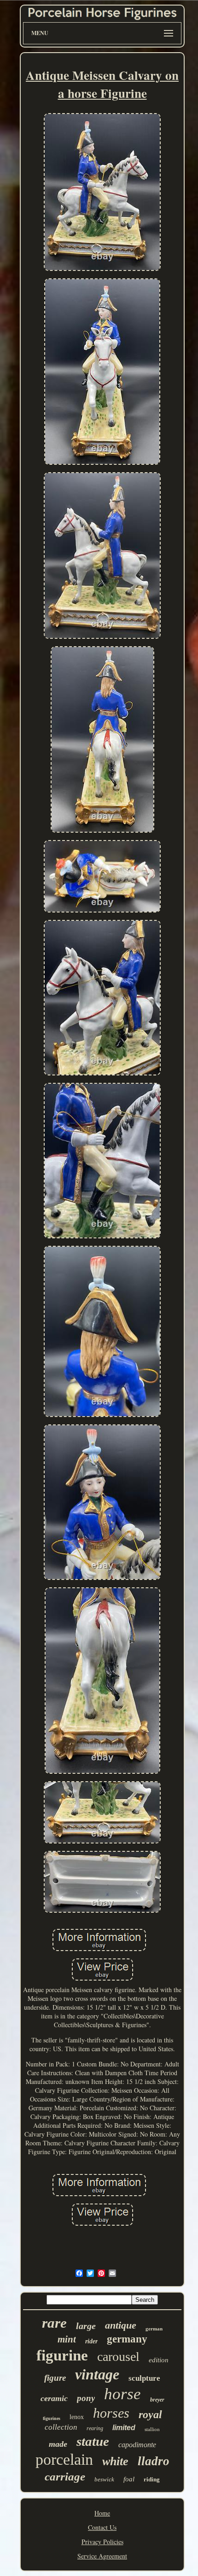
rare (54, 2323)
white (115, 2461)
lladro (154, 2461)
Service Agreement (102, 2556)
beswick (104, 2479)
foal (129, 2479)
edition (159, 2360)
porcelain (64, 2459)
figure (55, 2378)
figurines (52, 2418)
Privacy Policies (102, 2542)
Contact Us (102, 2527)
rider (91, 2341)
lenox (77, 2417)
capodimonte (137, 2445)
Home (102, 2513)
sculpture (144, 2378)
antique (121, 2325)
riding (152, 2479)
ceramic (54, 2398)
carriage (65, 2477)
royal (150, 2414)
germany (127, 2339)
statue (93, 2441)
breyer (157, 2400)
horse (122, 2394)
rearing (95, 2428)
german (154, 2329)
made (58, 2444)
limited (124, 2428)
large (86, 2326)
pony (86, 2398)
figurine (62, 2355)
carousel (118, 2357)
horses (111, 2413)
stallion (152, 2429)
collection (61, 2427)
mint (67, 2339)
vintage (97, 2374)
